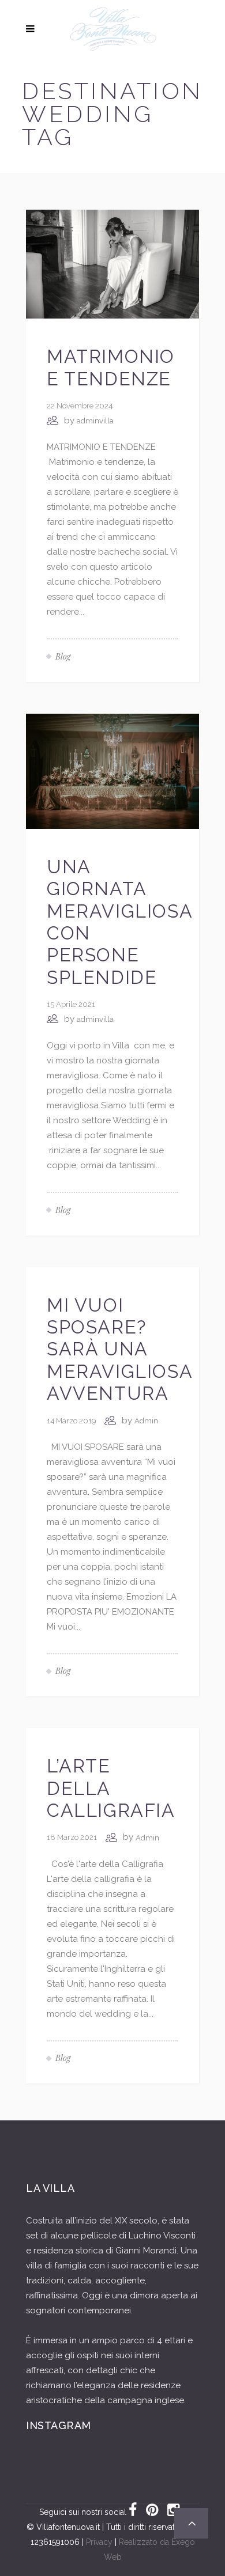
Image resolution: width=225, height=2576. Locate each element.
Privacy (99, 2542)
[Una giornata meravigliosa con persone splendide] (112, 771)
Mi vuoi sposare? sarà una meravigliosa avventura (119, 1349)
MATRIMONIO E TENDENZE (111, 367)
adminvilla (95, 421)
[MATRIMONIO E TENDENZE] (112, 264)
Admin (146, 1421)
